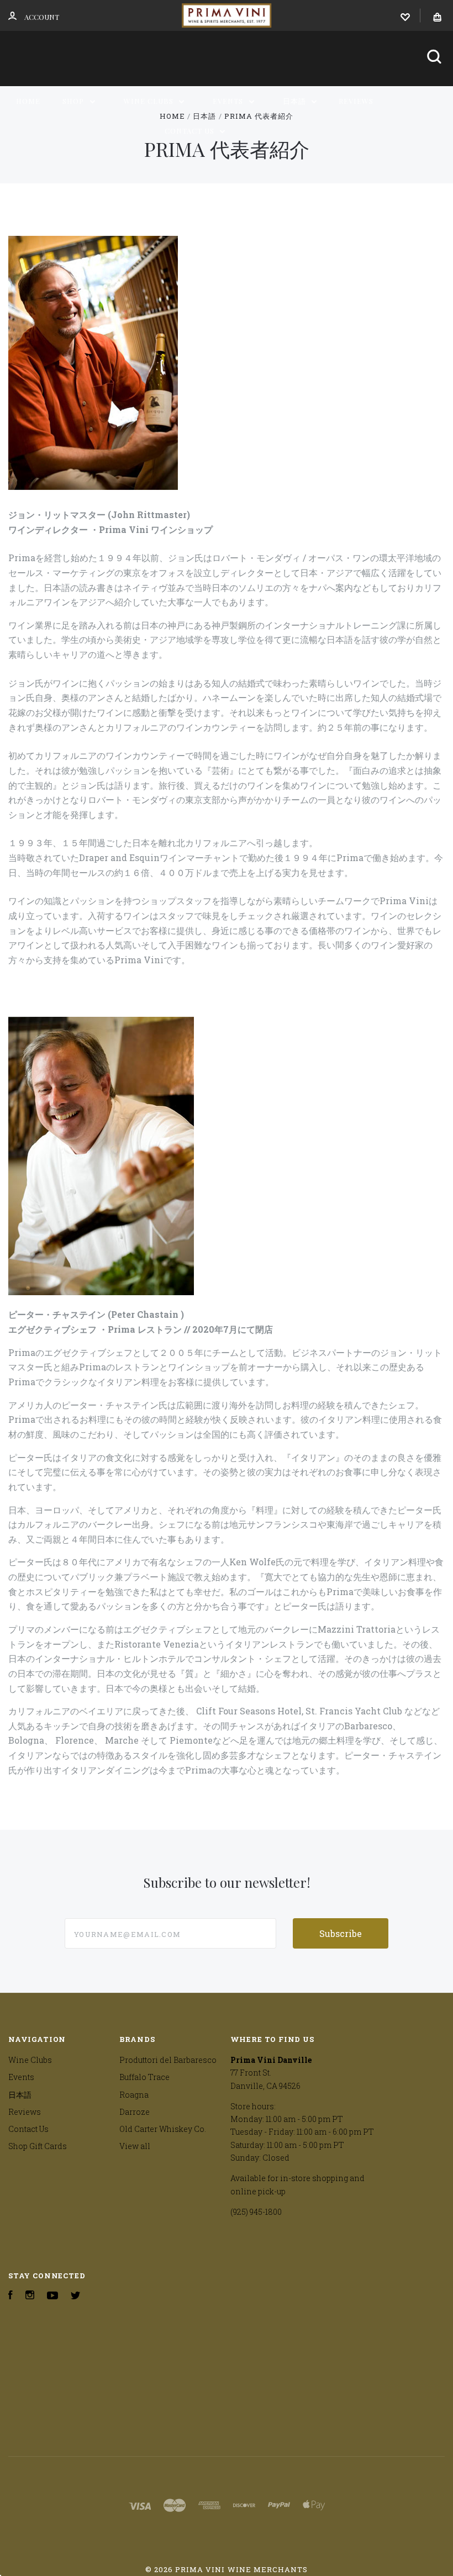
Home (28, 101)
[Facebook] (10, 2296)
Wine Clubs (150, 101)
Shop (74, 101)
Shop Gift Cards (38, 2146)
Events (229, 101)
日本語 (296, 101)
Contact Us (191, 131)
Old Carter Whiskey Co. (163, 2129)
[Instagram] (30, 2296)
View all (135, 2146)
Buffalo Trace (144, 2077)
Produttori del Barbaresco (168, 2060)
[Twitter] (76, 2296)
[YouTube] (52, 2296)
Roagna (134, 2095)
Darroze (135, 2112)
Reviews (356, 101)
